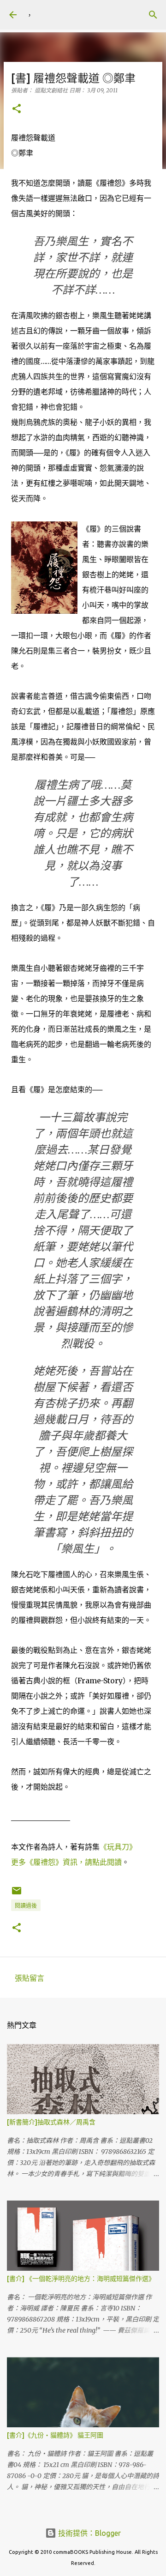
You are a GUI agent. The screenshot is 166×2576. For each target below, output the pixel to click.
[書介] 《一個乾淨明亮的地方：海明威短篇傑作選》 (81, 2279)
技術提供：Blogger (89, 2533)
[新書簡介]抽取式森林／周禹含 (51, 2122)
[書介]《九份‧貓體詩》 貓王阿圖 (55, 2435)
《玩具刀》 (118, 1847)
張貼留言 (30, 1978)
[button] (17, 109)
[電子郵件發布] (17, 1894)
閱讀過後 (26, 1906)
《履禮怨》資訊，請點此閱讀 (74, 1862)
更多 (18, 1862)
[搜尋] (153, 15)
